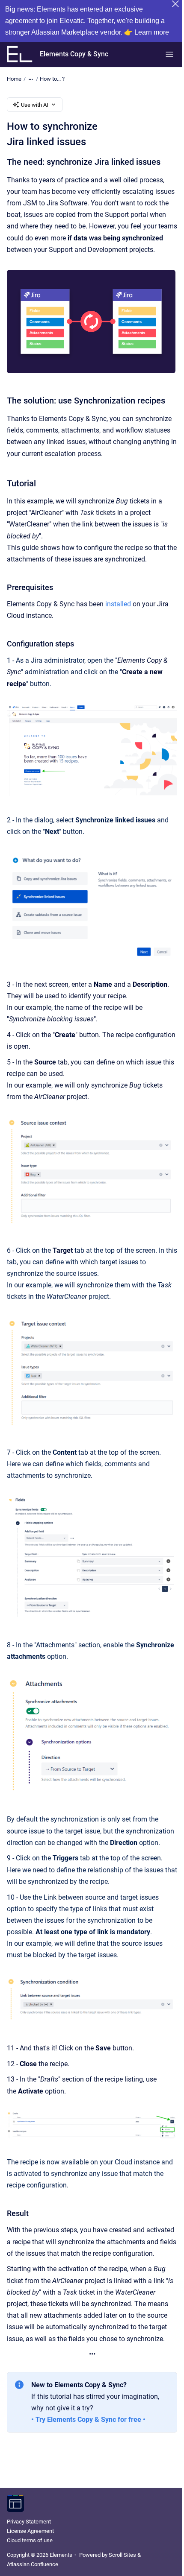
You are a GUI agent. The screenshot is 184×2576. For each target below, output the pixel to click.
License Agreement (30, 2531)
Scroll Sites (122, 2555)
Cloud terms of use (30, 2540)
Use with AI (35, 105)
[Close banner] (175, 4)
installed (118, 604)
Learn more (152, 32)
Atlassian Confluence (33, 2564)
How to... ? (52, 79)
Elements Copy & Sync (74, 54)
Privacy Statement (29, 2522)
